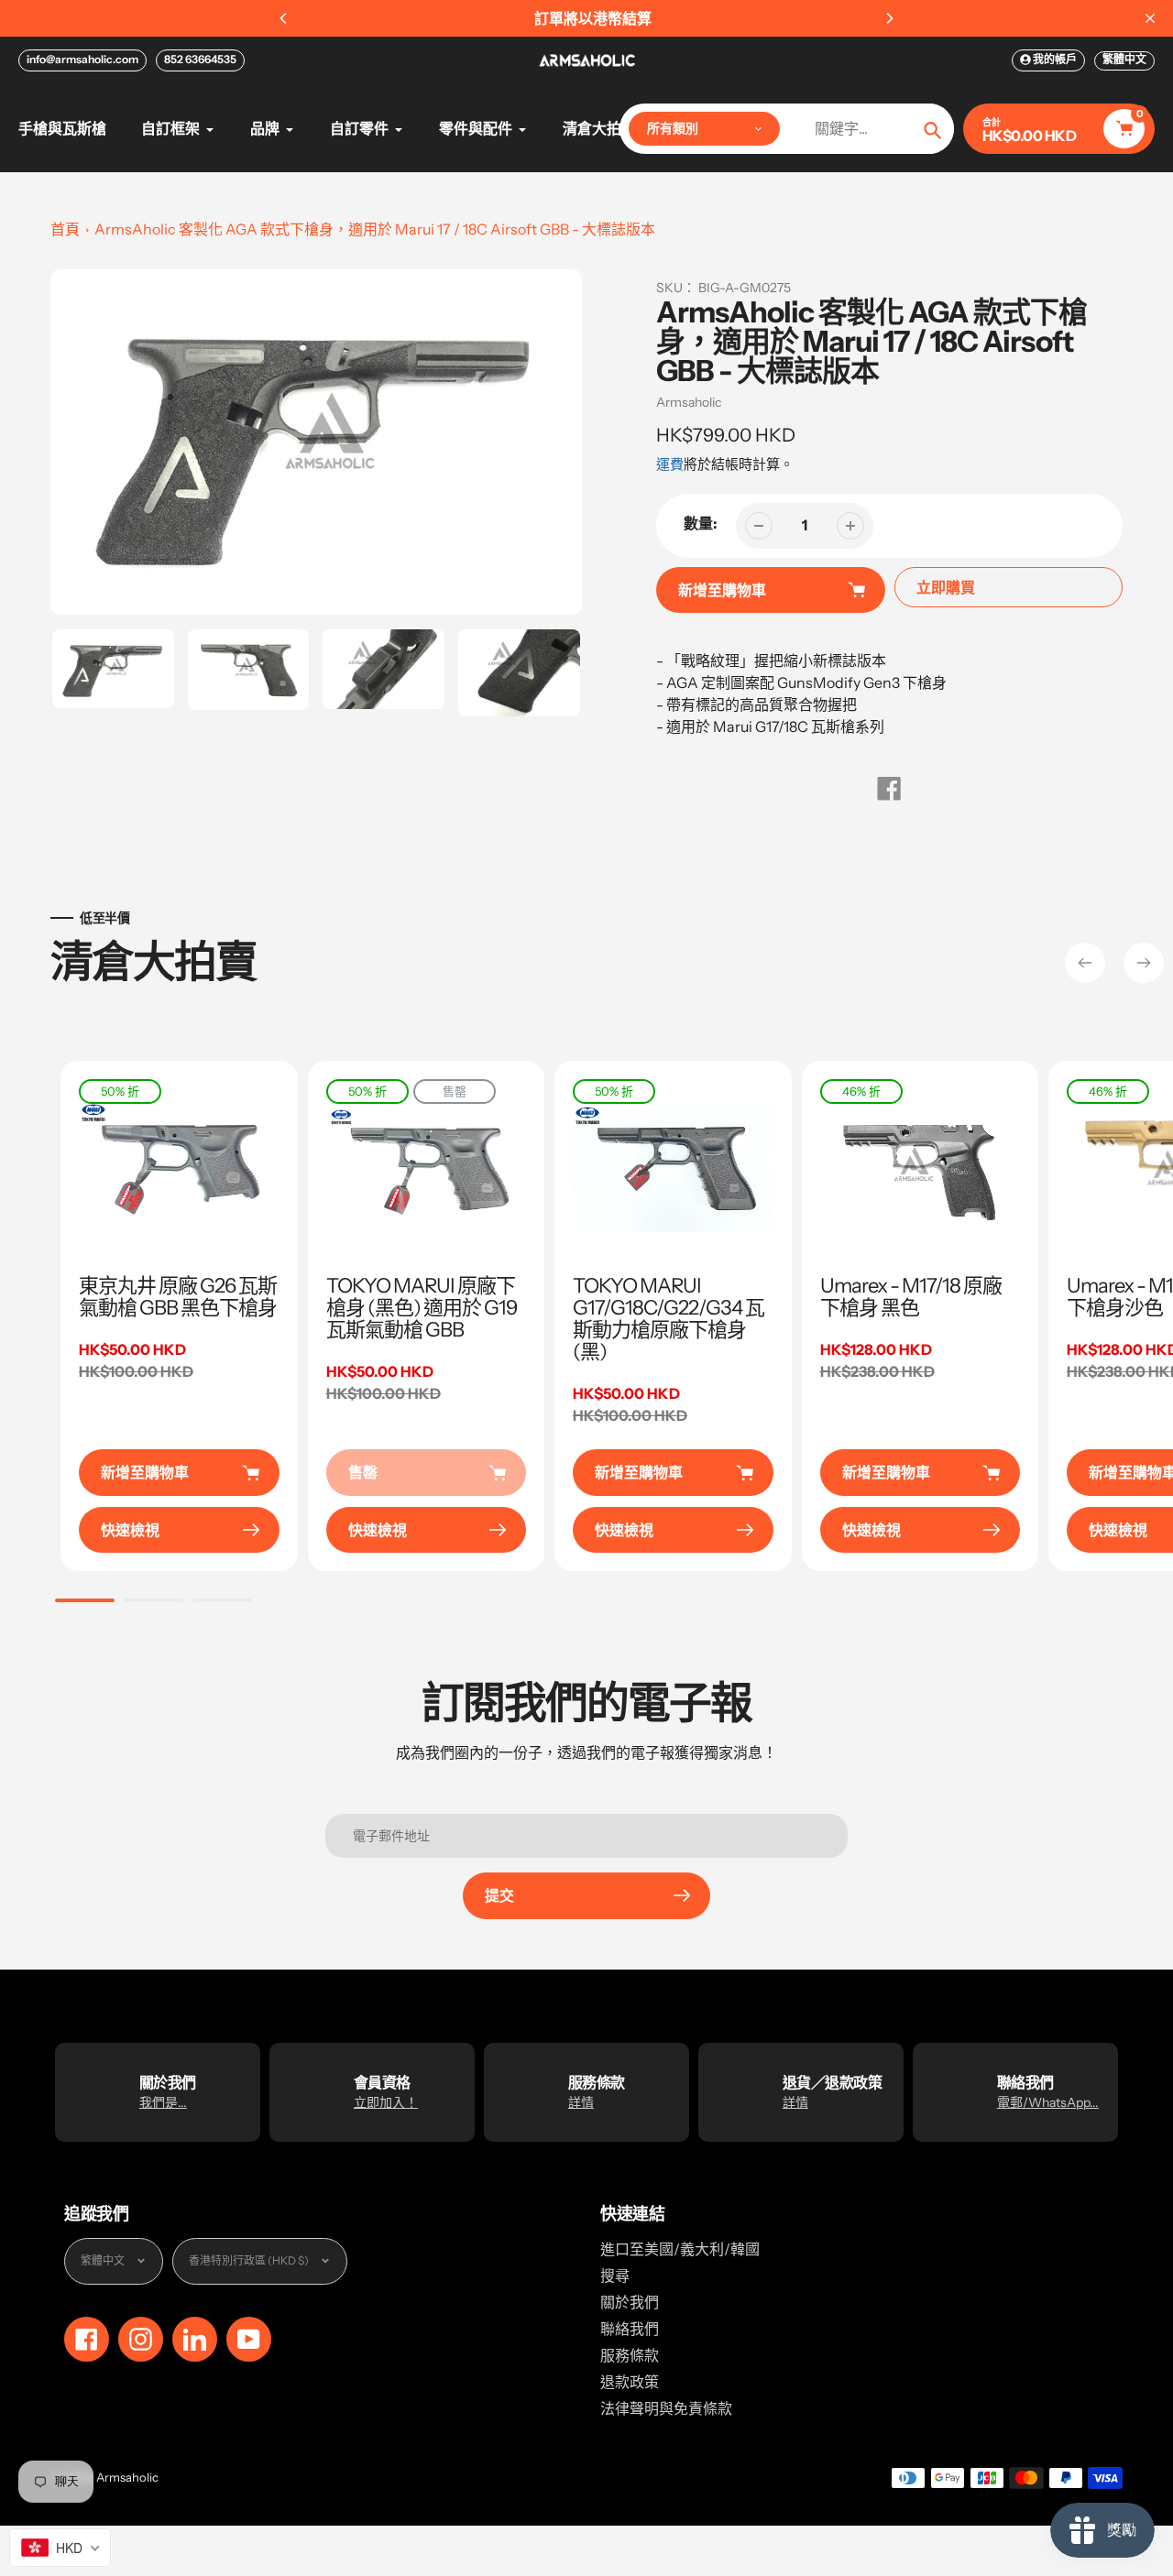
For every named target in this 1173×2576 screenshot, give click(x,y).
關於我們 (630, 2302)
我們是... (163, 2102)
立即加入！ (386, 2102)
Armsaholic (689, 402)
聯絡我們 (630, 2329)
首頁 (65, 229)
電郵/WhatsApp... (1048, 2102)
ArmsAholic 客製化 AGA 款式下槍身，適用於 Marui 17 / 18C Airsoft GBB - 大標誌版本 (375, 229)
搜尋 (615, 2276)
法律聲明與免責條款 (666, 2408)
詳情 (581, 2102)
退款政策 (630, 2382)
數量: (701, 523)
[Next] (889, 18)
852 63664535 (200, 59)
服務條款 (630, 2355)
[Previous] (284, 18)
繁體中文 (1124, 59)
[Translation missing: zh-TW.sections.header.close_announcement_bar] (1150, 18)
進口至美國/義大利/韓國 (680, 2249)
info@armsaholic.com (82, 59)
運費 (670, 464)
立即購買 (946, 587)
